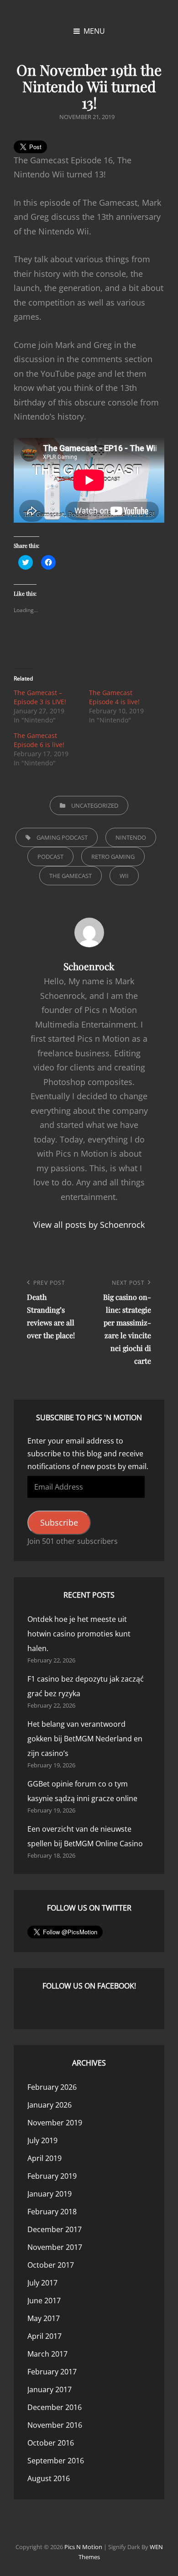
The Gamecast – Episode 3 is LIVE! (40, 697)
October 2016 (51, 2443)
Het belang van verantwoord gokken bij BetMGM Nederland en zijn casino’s (85, 1739)
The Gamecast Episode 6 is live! (39, 740)
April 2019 (44, 2158)
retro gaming (113, 857)
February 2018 (52, 2212)
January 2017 (50, 2389)
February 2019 (52, 2176)
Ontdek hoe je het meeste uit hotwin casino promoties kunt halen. (79, 1634)
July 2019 (42, 2140)
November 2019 (55, 2123)
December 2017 (55, 2229)
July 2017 (42, 2283)
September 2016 (56, 2461)
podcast (50, 857)
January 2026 (50, 2105)
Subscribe (59, 1522)
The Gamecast (71, 876)
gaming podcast (62, 837)
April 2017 (44, 2336)
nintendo (131, 837)
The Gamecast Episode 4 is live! (114, 697)
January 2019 (50, 2194)
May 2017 (44, 2318)
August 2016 (49, 2478)
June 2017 (44, 2301)
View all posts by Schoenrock (89, 1225)
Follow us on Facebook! (89, 1986)
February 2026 (52, 2087)
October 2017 (51, 2265)
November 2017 (55, 2247)
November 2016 (55, 2425)
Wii (124, 876)
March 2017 (47, 2354)
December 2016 (55, 2407)
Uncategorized (95, 805)
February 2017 (52, 2372)
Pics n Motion (83, 2547)
